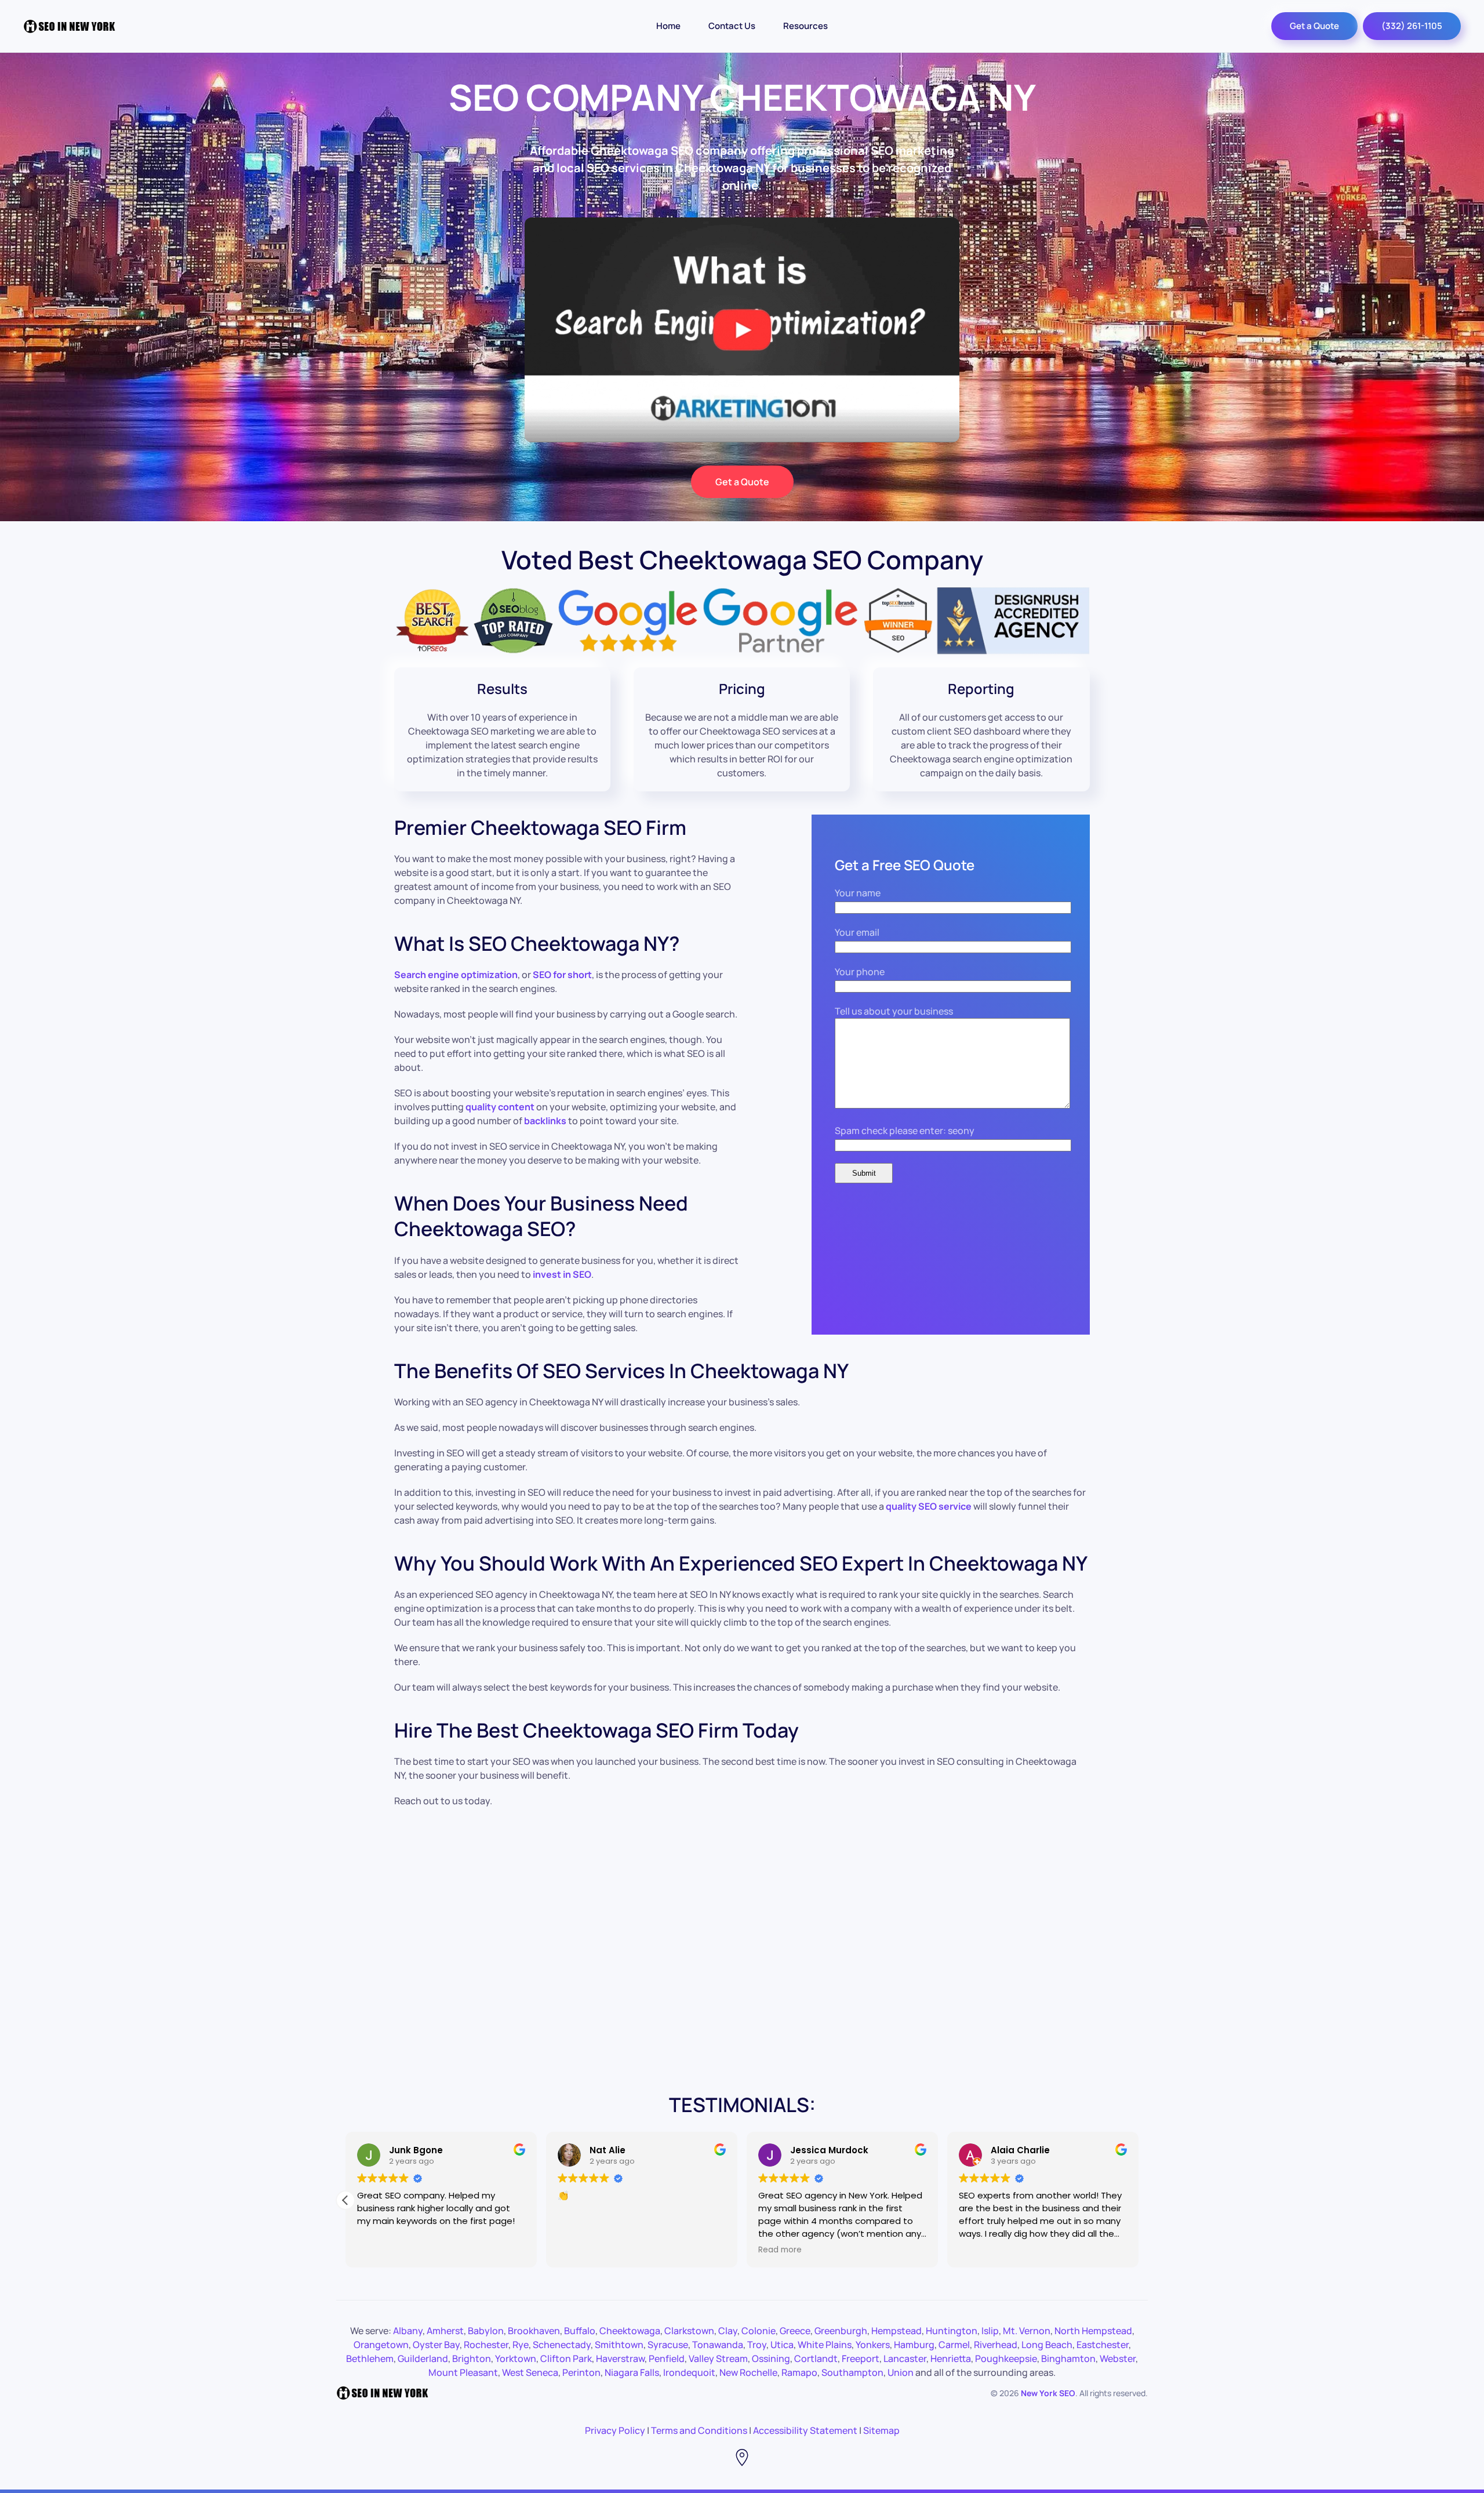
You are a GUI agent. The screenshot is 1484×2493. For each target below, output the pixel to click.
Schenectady (562, 2345)
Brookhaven (534, 2331)
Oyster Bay (436, 2345)
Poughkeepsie (1006, 2358)
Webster (1118, 2358)
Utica (782, 2345)
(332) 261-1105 (1412, 26)
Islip (990, 2331)
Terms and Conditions (699, 2430)
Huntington (952, 2331)
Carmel (954, 2345)
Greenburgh (841, 2331)
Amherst (445, 2331)
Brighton (472, 2358)
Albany (408, 2331)
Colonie (759, 2331)
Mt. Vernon (1027, 2331)
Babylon (486, 2331)
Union (901, 2372)
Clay (728, 2331)
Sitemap (881, 2430)
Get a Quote (1314, 26)
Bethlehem (370, 2358)
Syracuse (668, 2345)
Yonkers (873, 2345)
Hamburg (914, 2345)
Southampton (852, 2372)
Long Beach (1047, 2345)
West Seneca (530, 2372)
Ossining (771, 2358)
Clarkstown (689, 2331)
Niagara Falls (632, 2372)
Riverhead (996, 2345)
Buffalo (580, 2331)
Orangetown (381, 2345)
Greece (795, 2331)
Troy (757, 2345)
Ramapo (799, 2372)
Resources (805, 26)
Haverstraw (620, 2358)
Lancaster (905, 2358)
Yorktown (516, 2358)
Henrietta (951, 2358)
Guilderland (423, 2358)
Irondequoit (689, 2372)
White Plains (825, 2345)
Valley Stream (718, 2358)
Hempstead (896, 2331)
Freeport (861, 2358)
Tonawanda (718, 2345)
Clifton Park (566, 2358)
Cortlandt (816, 2358)
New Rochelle (748, 2372)
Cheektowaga (630, 2331)
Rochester (486, 2345)
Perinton (581, 2372)
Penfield (667, 2358)
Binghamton (1068, 2358)
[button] (1139, 2200)
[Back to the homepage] (70, 26)
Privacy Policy (615, 2430)
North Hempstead (1093, 2331)
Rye (521, 2345)
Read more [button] (924, 2250)
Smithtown (619, 2345)
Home (668, 26)
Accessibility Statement (805, 2430)
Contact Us (732, 26)
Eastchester (1103, 2345)
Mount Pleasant (463, 2372)
